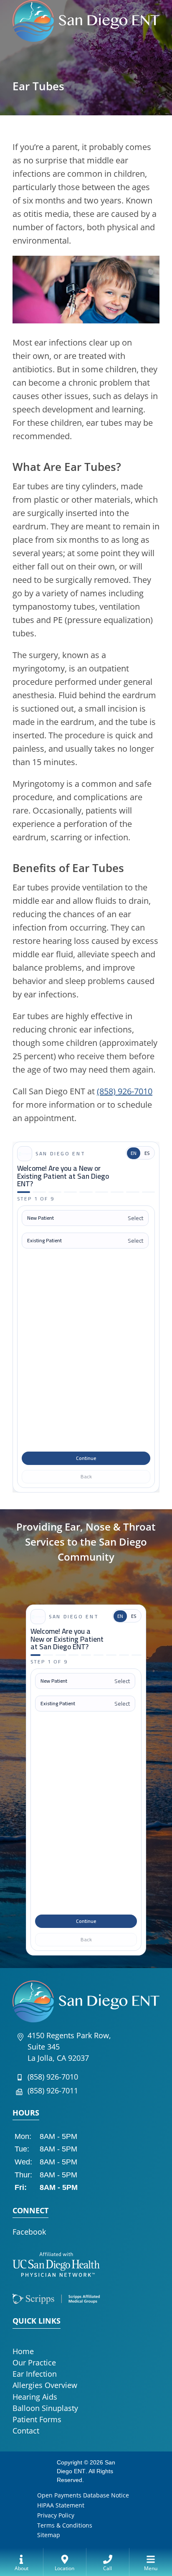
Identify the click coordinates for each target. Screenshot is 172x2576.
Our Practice (34, 2362)
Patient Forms (37, 2419)
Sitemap (49, 2535)
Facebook (29, 2232)
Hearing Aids (35, 2397)
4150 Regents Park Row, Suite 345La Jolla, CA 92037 (69, 2047)
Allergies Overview (45, 2385)
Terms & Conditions (65, 2525)
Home (23, 2351)
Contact (26, 2431)
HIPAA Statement (61, 2505)
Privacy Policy (56, 2515)
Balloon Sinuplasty (45, 2408)
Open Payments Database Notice (83, 2495)
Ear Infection (35, 2374)
